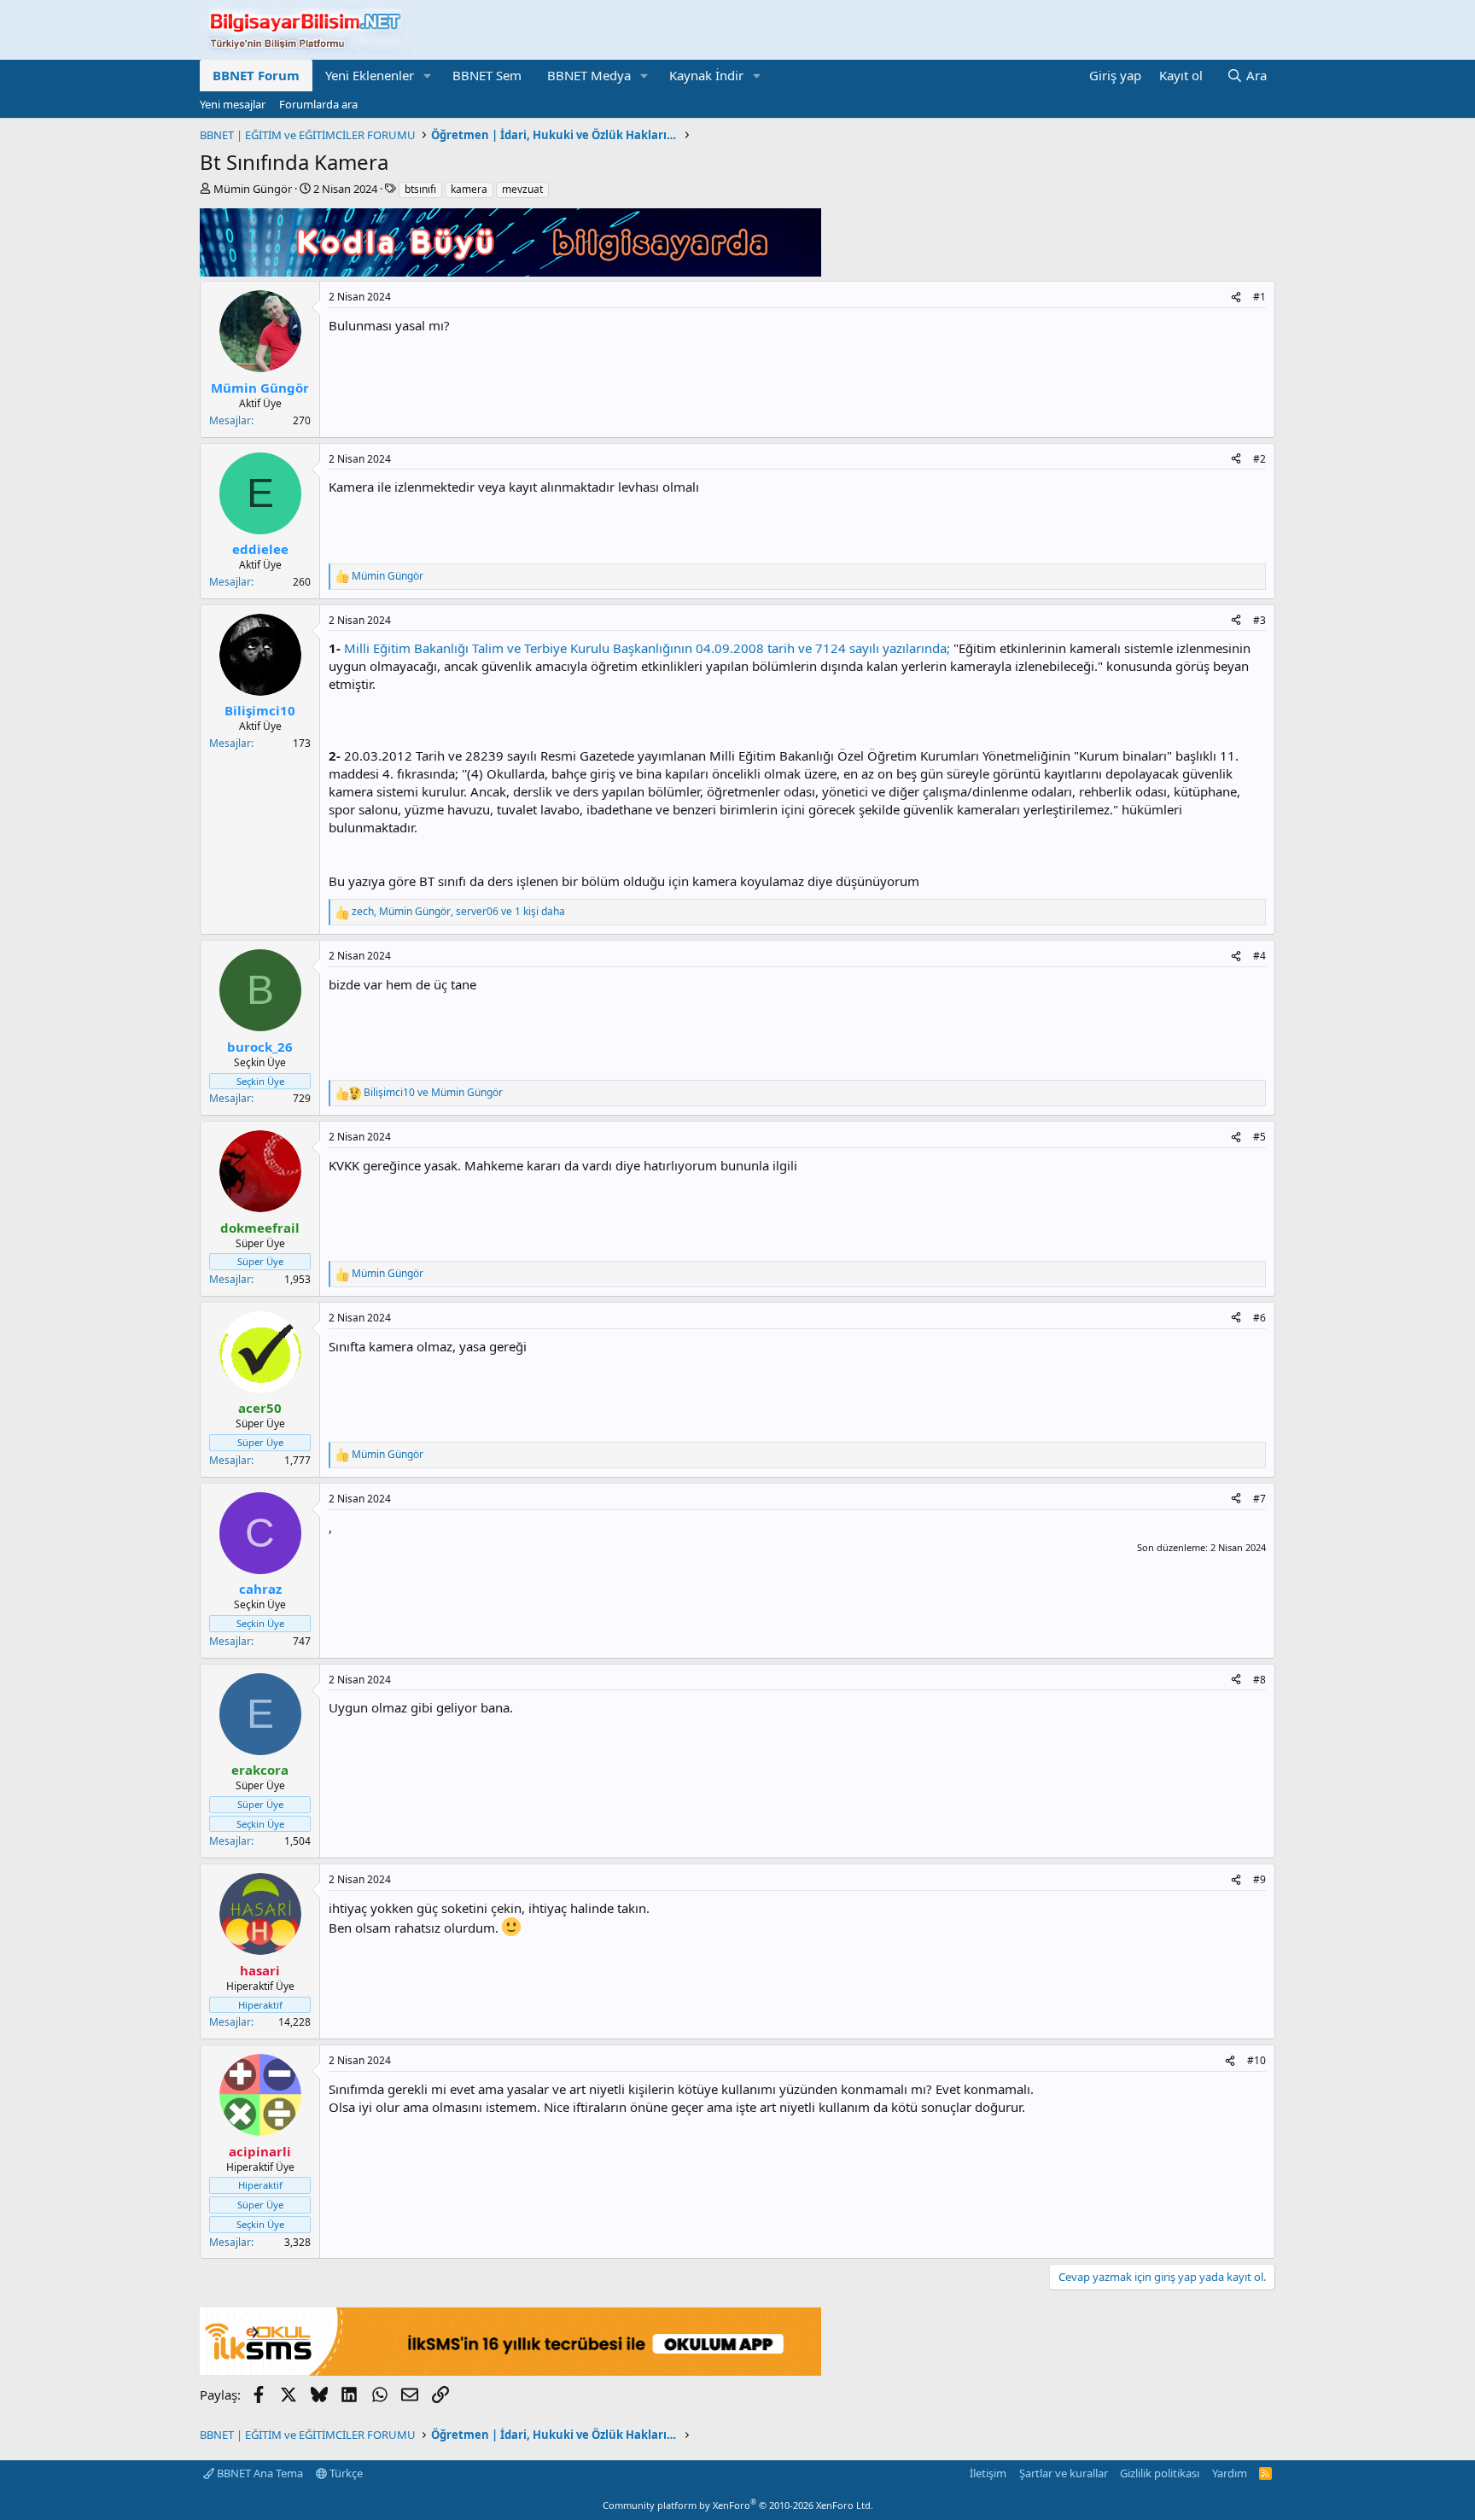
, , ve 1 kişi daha (458, 912)
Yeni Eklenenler (370, 75)
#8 (1259, 1680)
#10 (1256, 2060)
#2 (1259, 459)
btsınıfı (420, 189)
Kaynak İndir (706, 75)
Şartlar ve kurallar (1064, 2473)
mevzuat (522, 189)
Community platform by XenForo (738, 2505)
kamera (469, 189)
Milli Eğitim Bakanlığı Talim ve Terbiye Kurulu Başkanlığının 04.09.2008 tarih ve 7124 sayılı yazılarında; (647, 648)
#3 (1259, 620)
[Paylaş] (1236, 297)
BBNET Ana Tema (259, 2473)
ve (433, 1093)
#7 (1259, 1499)
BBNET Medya (589, 75)
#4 (1259, 956)
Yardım (1230, 2473)
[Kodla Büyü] (510, 271)
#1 (1259, 297)
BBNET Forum (256, 75)
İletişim (988, 2473)
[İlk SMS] (510, 2371)
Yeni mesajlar (233, 104)
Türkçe (345, 2473)
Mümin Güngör (253, 189)
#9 (1259, 1879)
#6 (1259, 1318)
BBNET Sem (487, 75)
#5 (1259, 1137)
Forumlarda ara (318, 104)
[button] (428, 76)
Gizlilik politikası (1160, 2473)
